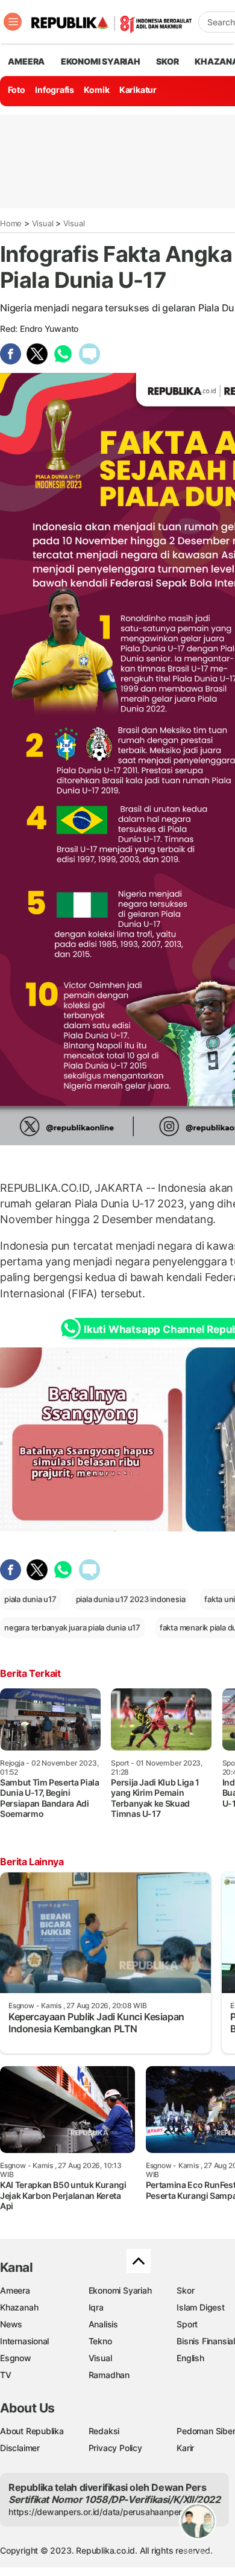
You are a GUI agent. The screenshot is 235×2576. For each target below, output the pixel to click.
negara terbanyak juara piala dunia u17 (72, 1627)
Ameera (15, 2290)
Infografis (55, 90)
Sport (187, 2324)
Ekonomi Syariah (101, 61)
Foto (17, 90)
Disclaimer (20, 2448)
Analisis (103, 2324)
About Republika (32, 2431)
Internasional (24, 2341)
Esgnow (16, 2358)
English (190, 2358)
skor (167, 61)
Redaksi (104, 2431)
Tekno (100, 2341)
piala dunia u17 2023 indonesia (131, 1599)
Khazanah (19, 2307)
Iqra (96, 2307)
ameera (26, 61)
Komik (96, 90)
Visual (43, 223)
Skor (185, 2290)
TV (6, 2375)
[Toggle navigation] (13, 22)
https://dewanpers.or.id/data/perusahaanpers (97, 2512)
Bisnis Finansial (206, 2341)
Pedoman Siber (206, 2431)
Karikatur (138, 90)
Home (11, 223)
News (11, 2324)
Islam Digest (200, 2307)
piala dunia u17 (30, 1599)
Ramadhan (109, 2375)
